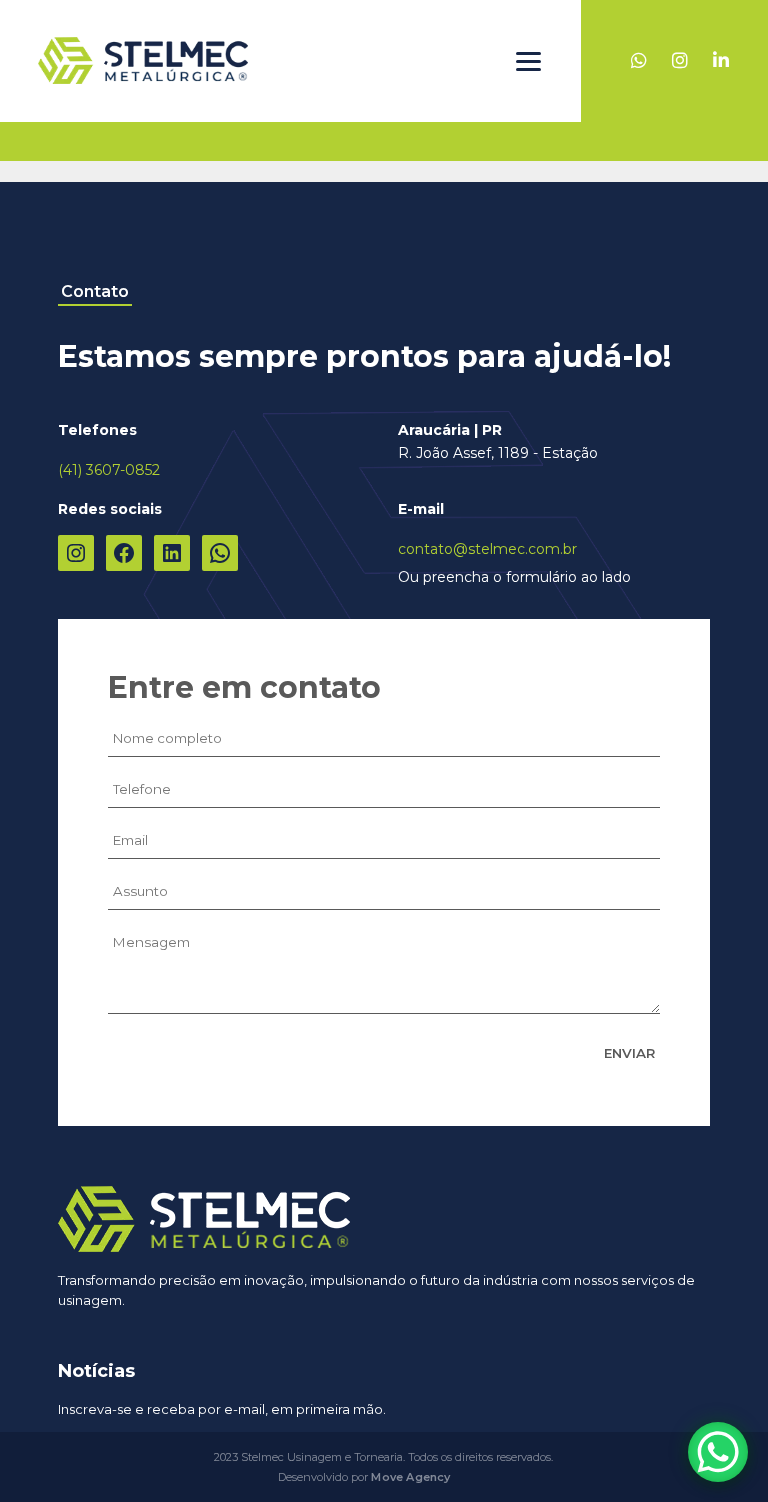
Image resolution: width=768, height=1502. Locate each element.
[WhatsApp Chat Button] (718, 1452)
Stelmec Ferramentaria (143, 61)
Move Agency (410, 1477)
